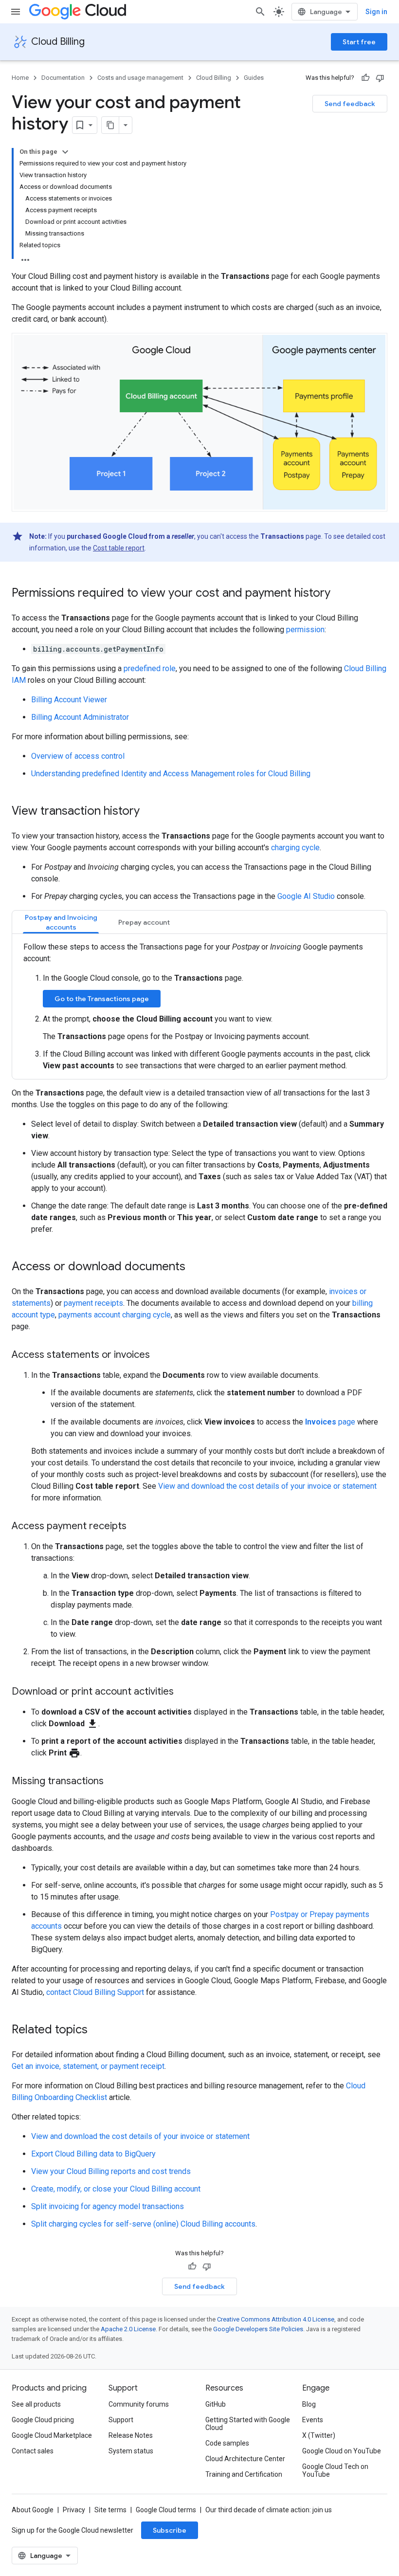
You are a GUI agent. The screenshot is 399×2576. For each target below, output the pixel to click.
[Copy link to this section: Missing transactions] (113, 1782)
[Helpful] (365, 78)
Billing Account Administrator (80, 717)
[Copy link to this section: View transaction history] (149, 812)
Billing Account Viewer (69, 700)
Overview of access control (78, 756)
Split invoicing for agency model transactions (108, 2206)
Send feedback (350, 104)
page (330, 1422)
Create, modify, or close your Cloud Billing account (116, 2189)
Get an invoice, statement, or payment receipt (88, 2066)
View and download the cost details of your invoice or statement (267, 1486)
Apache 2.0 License (128, 2329)
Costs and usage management (140, 78)
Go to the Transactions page (102, 999)
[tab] (61, 922)
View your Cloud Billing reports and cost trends (111, 2171)
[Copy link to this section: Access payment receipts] (136, 1527)
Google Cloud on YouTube (342, 2451)
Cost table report (119, 548)
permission (305, 630)
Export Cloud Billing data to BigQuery (93, 2154)
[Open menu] (16, 12)
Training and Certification (244, 2474)
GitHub (216, 2404)
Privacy (74, 2510)
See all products (36, 2404)
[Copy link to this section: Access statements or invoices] (160, 1355)
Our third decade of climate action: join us (269, 2510)
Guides (254, 78)
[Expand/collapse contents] (65, 152)
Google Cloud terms (166, 2510)
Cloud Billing (58, 42)
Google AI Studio (306, 896)
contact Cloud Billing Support (95, 1992)
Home (20, 78)
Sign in (376, 12)
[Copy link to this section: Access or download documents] (195, 1267)
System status (131, 2451)
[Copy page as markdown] (110, 125)
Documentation (63, 78)
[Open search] (260, 12)
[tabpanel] (199, 1006)
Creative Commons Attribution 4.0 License (276, 2319)
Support (121, 2420)
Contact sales (33, 2451)
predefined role (150, 668)
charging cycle (295, 848)
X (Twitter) (319, 2435)
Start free (359, 42)
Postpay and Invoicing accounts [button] (61, 922)
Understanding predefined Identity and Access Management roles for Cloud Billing (171, 774)
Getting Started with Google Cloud (248, 2424)
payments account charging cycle (115, 1315)
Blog (309, 2404)
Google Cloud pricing (43, 2420)
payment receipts (93, 1303)
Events (313, 2420)
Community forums (139, 2404)
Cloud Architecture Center (245, 2459)
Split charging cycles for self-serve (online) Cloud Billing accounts (143, 2224)
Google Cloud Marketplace (52, 2435)
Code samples (227, 2443)
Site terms (110, 2510)
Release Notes (131, 2435)
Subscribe (170, 2530)
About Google (33, 2510)
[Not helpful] (380, 78)
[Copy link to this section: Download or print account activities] (183, 1692)
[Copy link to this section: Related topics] (97, 2030)
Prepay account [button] (144, 922)
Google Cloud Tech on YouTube (335, 2470)
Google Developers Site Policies (258, 2329)
